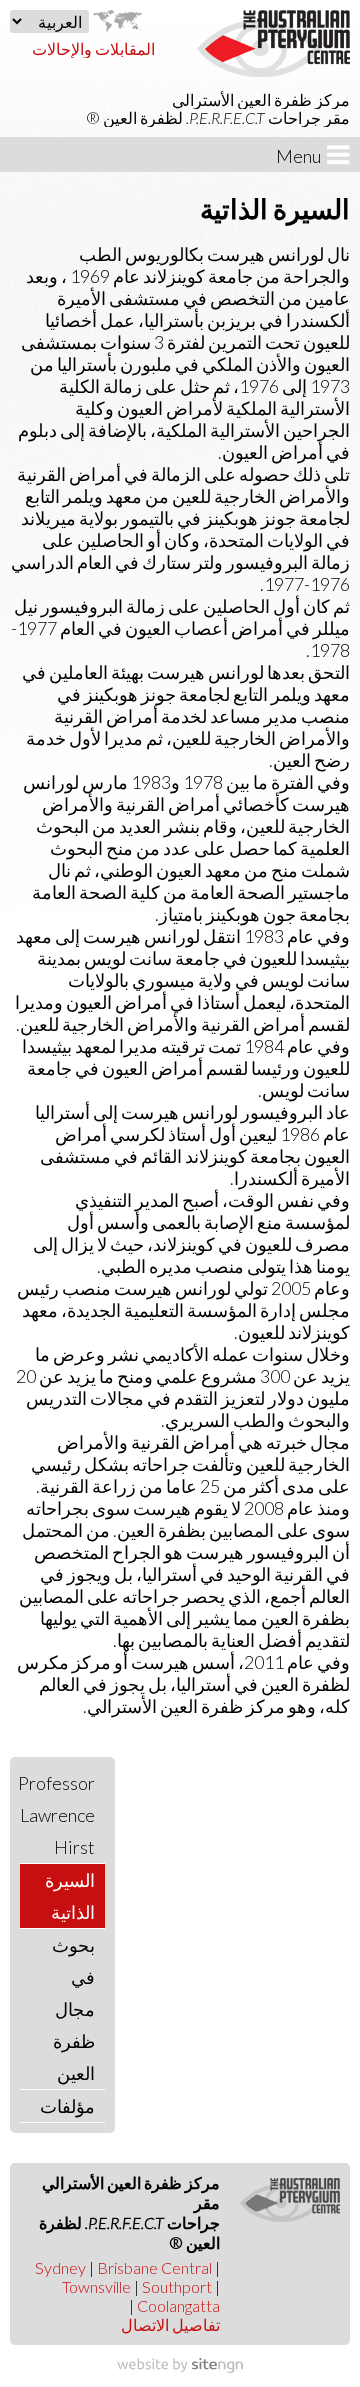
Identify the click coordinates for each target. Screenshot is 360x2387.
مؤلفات (67, 2106)
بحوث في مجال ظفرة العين (73, 2009)
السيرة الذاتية (70, 1896)
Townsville (96, 2286)
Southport (177, 2286)
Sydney (60, 2267)
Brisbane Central (154, 2267)
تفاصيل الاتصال (170, 2324)
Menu (301, 156)
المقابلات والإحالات (93, 48)
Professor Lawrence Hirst (57, 1815)
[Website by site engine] (180, 2366)
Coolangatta (178, 2305)
